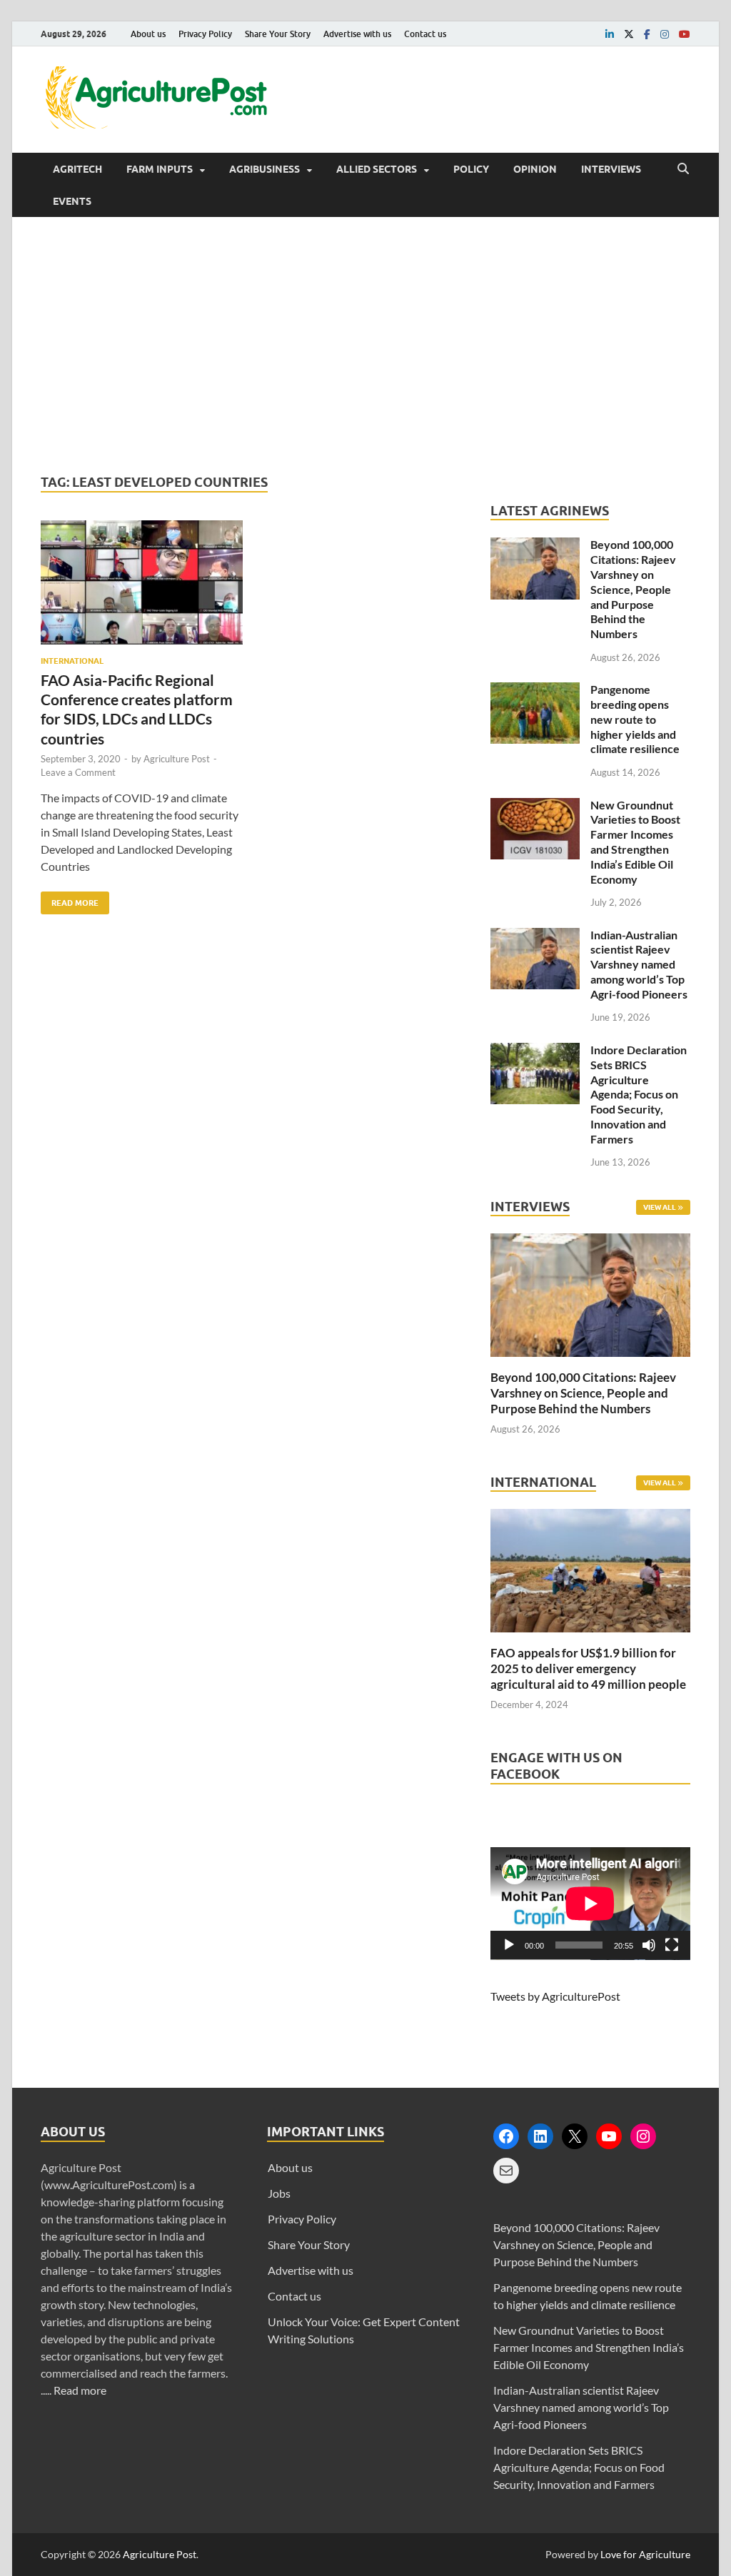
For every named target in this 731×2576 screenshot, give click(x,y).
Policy (471, 169)
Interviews (611, 169)
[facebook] (647, 34)
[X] (575, 2136)
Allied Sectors (377, 169)
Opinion (535, 169)
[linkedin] (610, 34)
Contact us (425, 34)
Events (72, 201)
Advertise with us (357, 34)
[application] (590, 1904)
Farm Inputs (160, 169)
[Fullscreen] (672, 1945)
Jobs (279, 2193)
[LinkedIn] (540, 2136)
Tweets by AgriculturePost (555, 1996)
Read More (70, 900)
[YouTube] (609, 2136)
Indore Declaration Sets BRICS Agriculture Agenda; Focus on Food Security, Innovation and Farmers (639, 1094)
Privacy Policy (205, 34)
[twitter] (629, 34)
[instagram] (665, 34)
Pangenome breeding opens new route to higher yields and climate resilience (635, 719)
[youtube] (685, 34)
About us (148, 34)
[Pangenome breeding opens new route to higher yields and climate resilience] (535, 691)
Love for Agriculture (645, 2554)
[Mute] (649, 1945)
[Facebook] (506, 2136)
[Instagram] (643, 2136)
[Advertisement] (365, 345)
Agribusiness (264, 169)
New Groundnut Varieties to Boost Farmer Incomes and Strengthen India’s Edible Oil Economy (635, 842)
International (72, 661)
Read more (80, 2390)
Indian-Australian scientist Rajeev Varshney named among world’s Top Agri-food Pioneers (639, 964)
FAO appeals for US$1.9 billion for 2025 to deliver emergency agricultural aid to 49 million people (588, 1668)
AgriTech (77, 169)
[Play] (509, 1945)
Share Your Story (278, 34)
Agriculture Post (177, 759)
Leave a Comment (78, 772)
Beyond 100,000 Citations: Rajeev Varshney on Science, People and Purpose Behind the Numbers (633, 589)
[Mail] (506, 2171)
